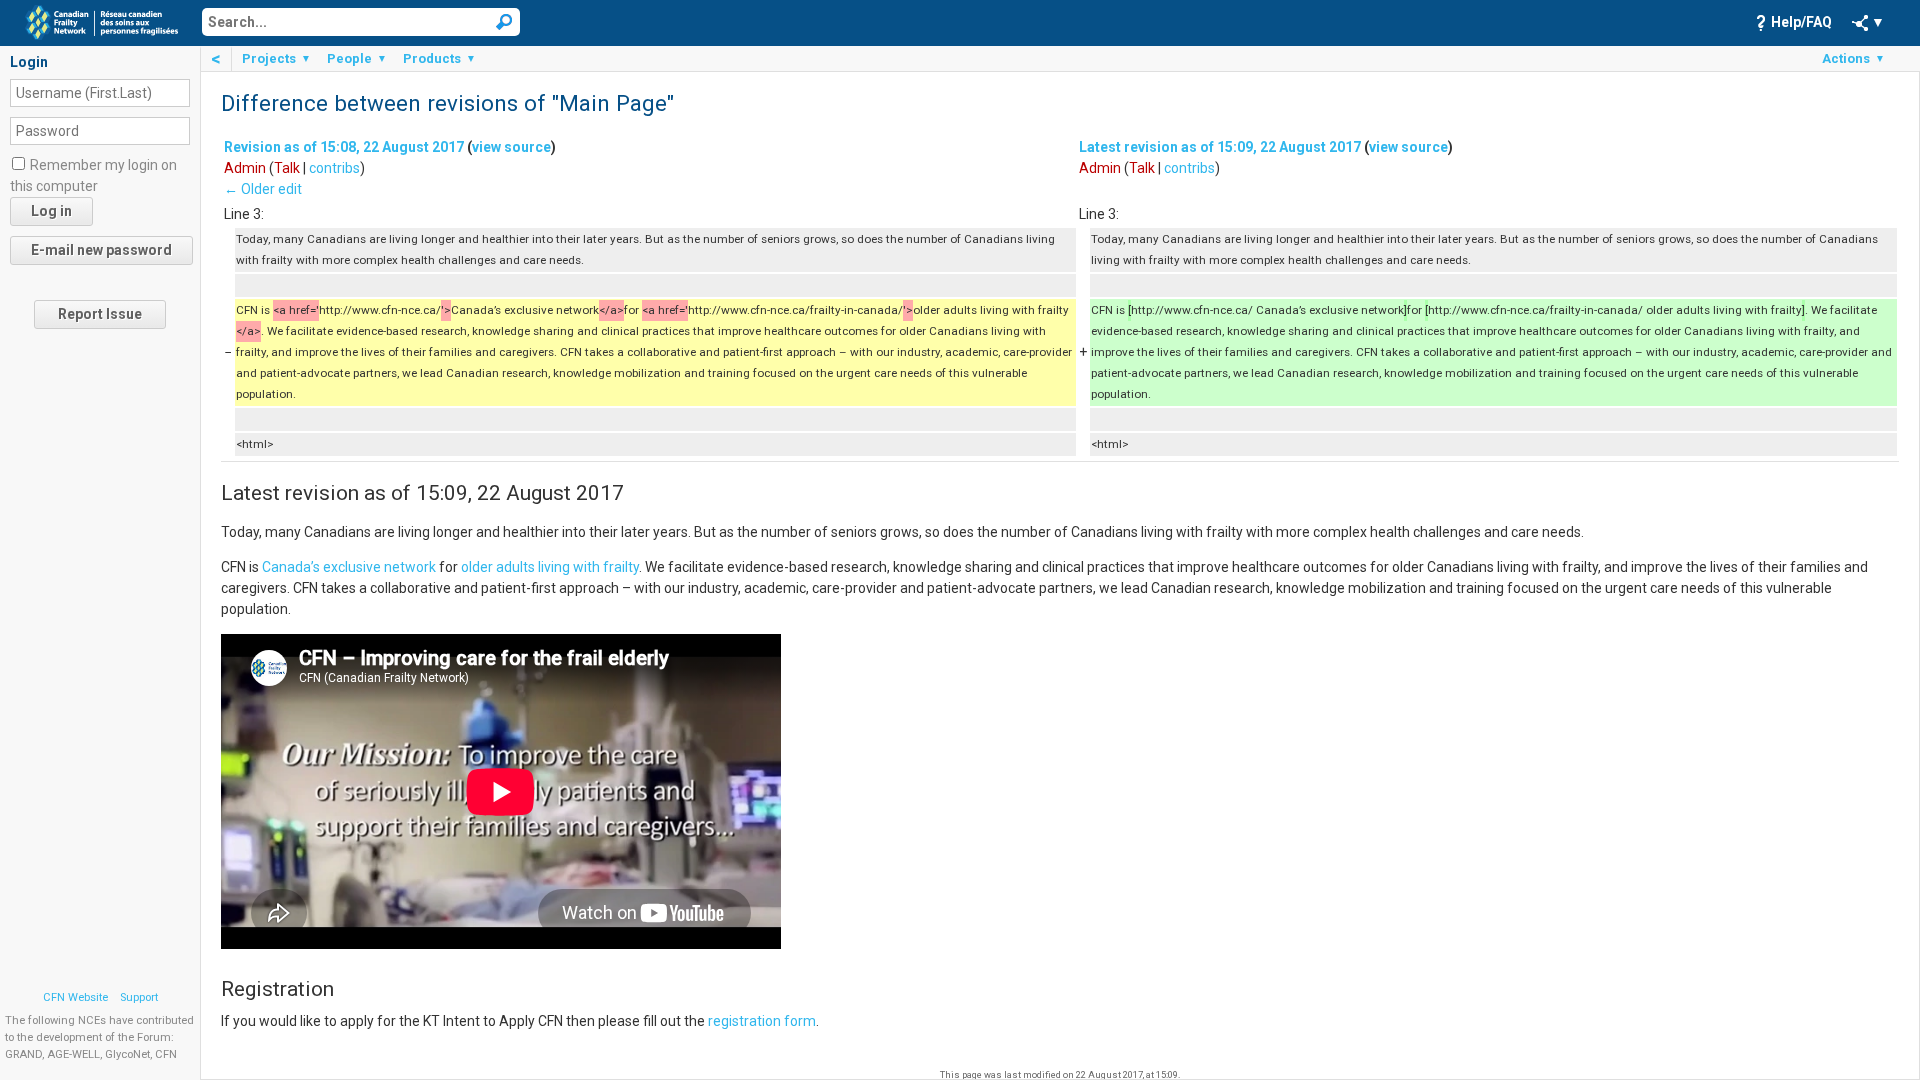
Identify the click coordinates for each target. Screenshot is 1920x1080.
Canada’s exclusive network (349, 567)
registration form (762, 1021)
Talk (287, 168)
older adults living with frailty (550, 567)
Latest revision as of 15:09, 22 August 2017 (1220, 147)
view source (511, 147)
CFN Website (75, 997)
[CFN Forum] (101, 21)
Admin (245, 168)
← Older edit (263, 189)
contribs (334, 168)
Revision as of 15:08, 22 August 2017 (344, 147)
